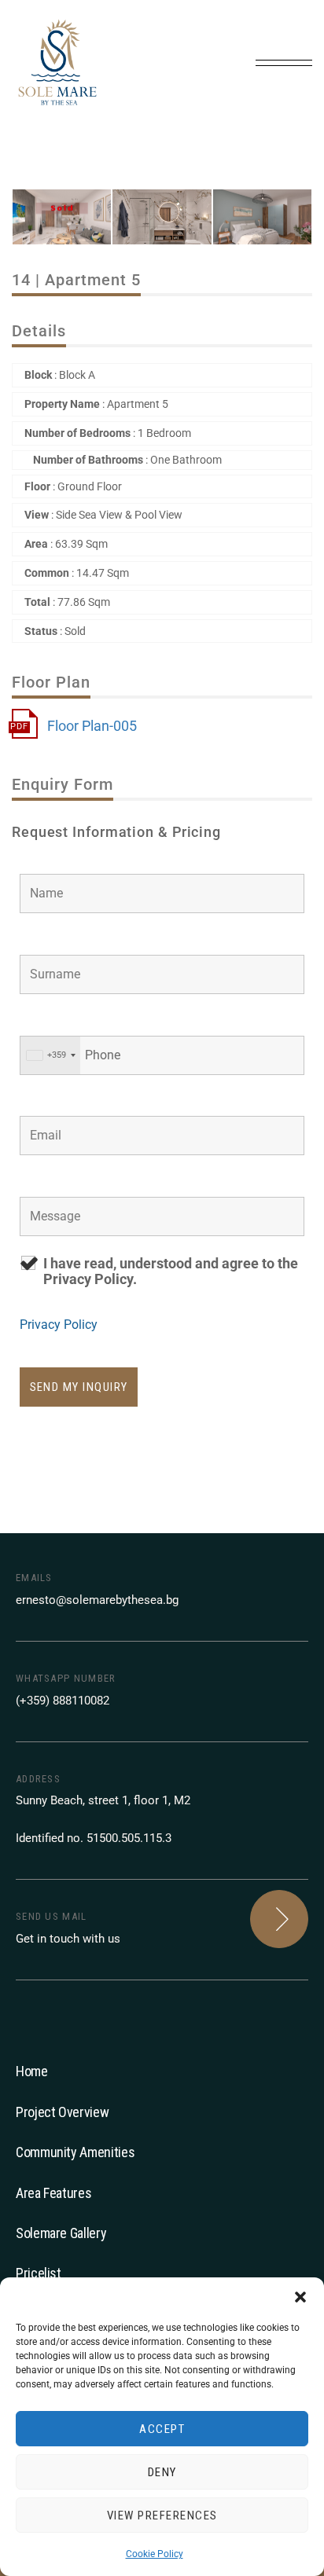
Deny (162, 2472)
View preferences (162, 2515)
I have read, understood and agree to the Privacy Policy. (171, 1271)
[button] (300, 2297)
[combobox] (50, 1055)
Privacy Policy (59, 1325)
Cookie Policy (155, 2554)
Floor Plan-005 (92, 726)
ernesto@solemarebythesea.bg (97, 1600)
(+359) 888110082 (63, 1701)
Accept (162, 2429)
